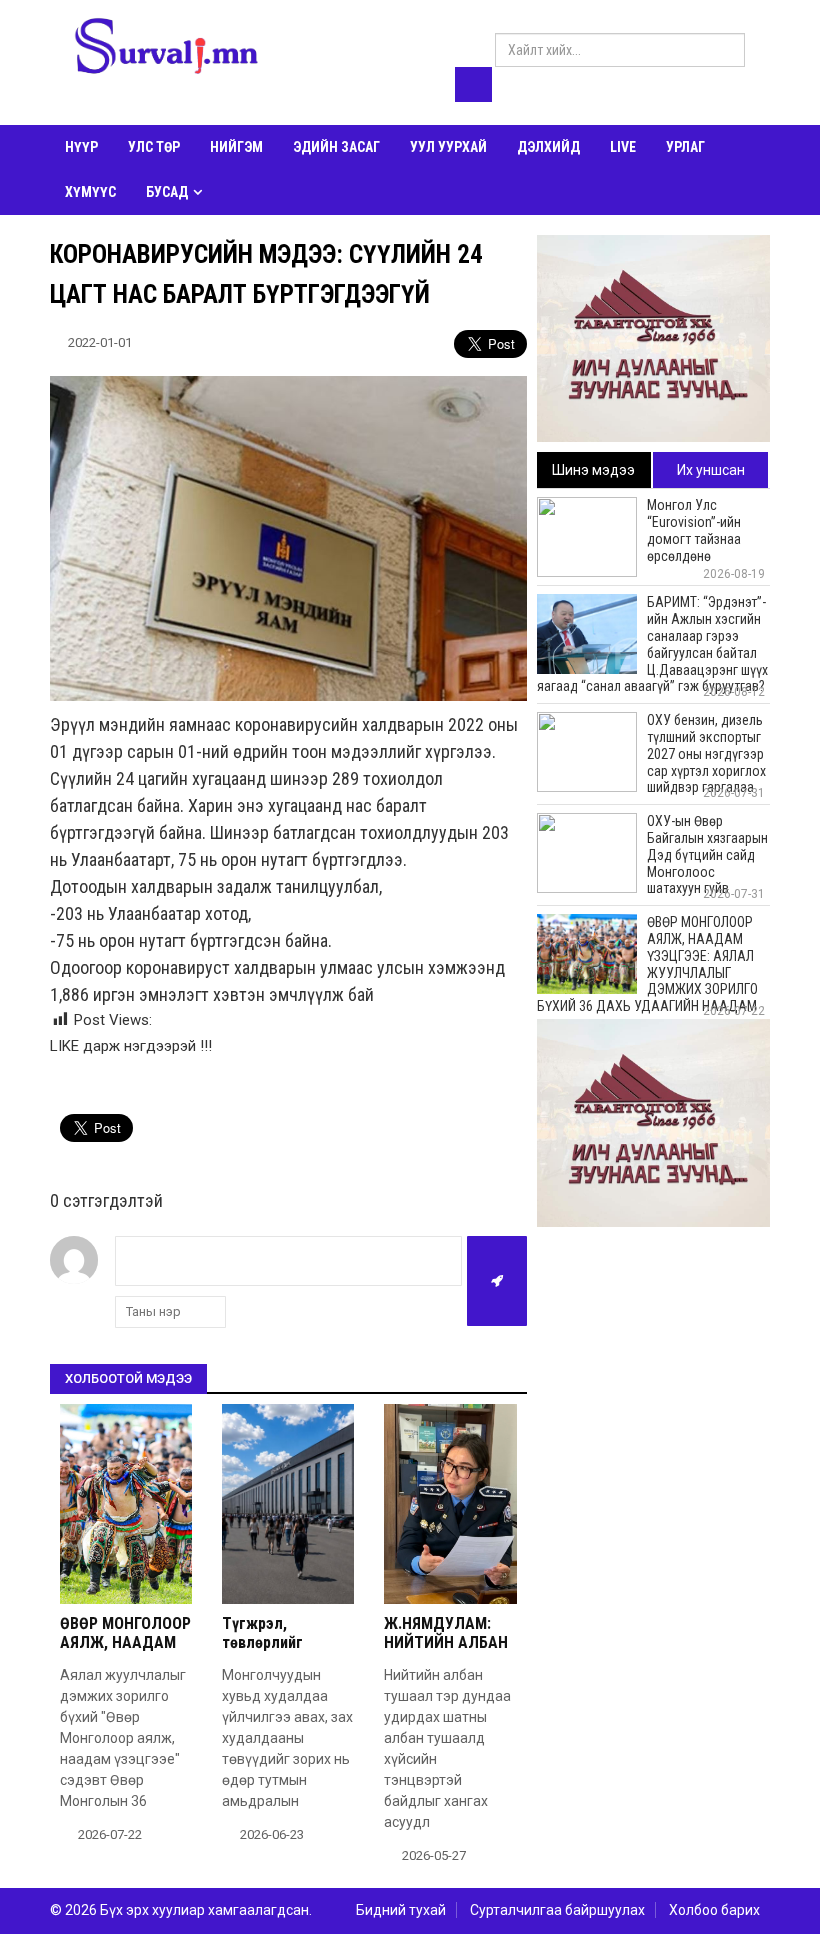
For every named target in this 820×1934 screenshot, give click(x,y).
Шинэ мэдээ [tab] (593, 470)
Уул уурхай (448, 147)
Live (623, 147)
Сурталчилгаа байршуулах (557, 1910)
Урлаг (685, 147)
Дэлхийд (548, 147)
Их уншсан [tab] (711, 470)
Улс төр (154, 147)
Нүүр (81, 147)
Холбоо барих (714, 1910)
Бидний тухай (401, 1910)
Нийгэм (236, 147)
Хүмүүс (90, 192)
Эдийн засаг (336, 147)
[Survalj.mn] (166, 49)
